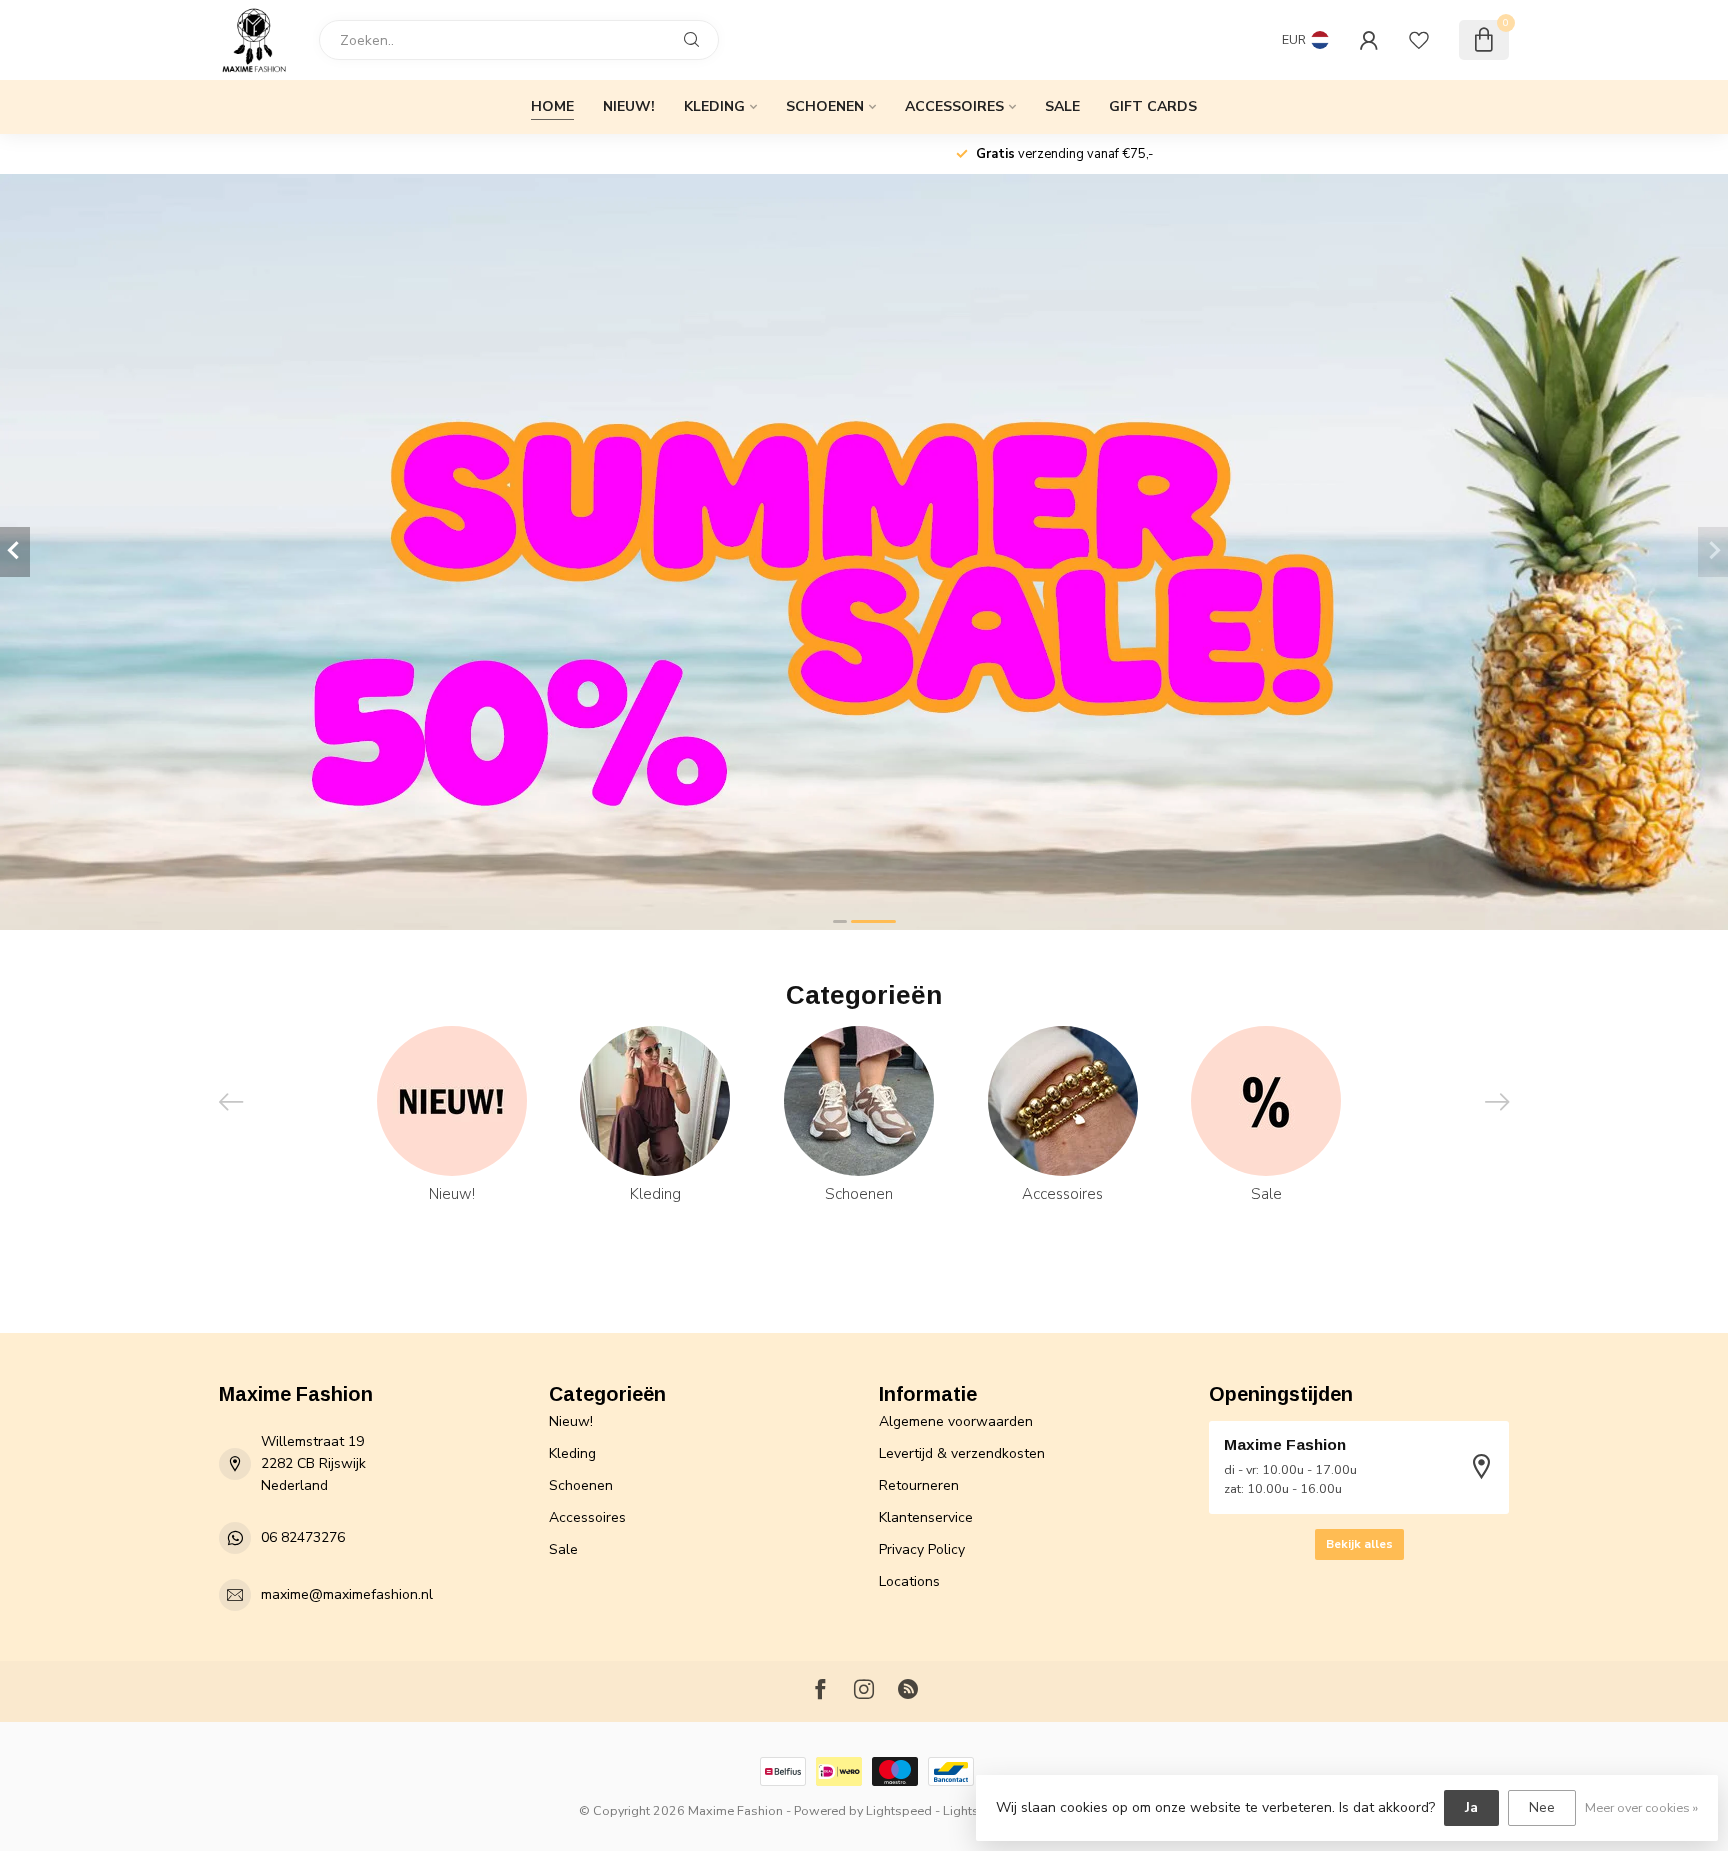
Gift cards (1153, 106)
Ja (1471, 1807)
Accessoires (954, 106)
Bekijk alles (1359, 1544)
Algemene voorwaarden (956, 1421)
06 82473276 (303, 1537)
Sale (1062, 106)
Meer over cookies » (1641, 1807)
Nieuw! (629, 106)
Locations (909, 1581)
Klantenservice (926, 1517)
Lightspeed (899, 1810)
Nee (1542, 1807)
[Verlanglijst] (1419, 40)
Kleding (714, 106)
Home (552, 106)
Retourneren (919, 1485)
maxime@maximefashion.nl (347, 1594)
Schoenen (825, 106)
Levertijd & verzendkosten (962, 1453)
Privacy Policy (922, 1549)
